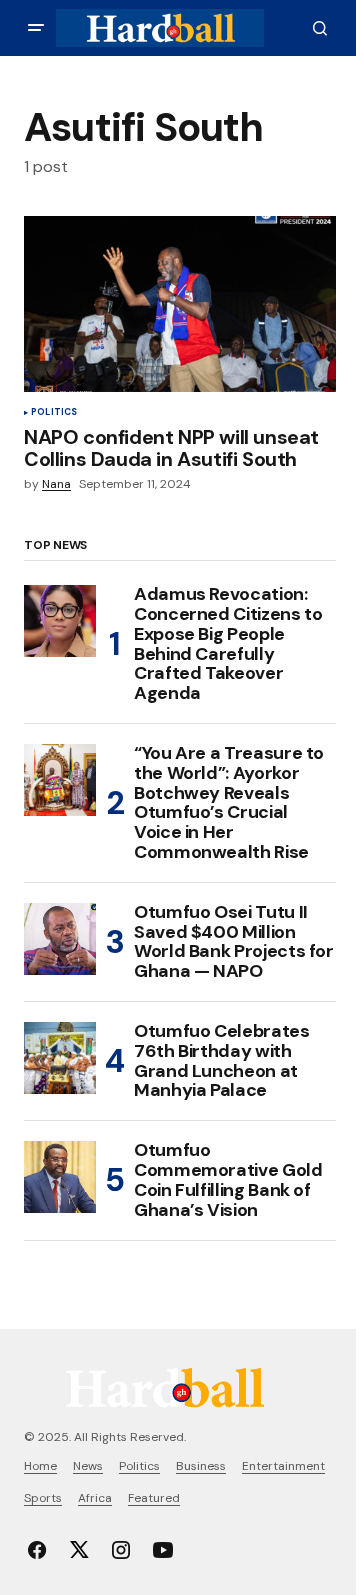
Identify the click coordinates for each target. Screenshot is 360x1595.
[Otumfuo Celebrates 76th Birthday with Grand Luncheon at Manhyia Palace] (60, 1058)
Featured (154, 1498)
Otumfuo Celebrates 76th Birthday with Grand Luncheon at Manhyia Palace (222, 1061)
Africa (95, 1498)
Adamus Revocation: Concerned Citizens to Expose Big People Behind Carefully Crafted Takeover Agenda (228, 644)
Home (40, 1466)
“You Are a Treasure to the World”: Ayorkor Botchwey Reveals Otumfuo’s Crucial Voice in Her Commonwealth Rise (229, 803)
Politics (54, 413)
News (88, 1466)
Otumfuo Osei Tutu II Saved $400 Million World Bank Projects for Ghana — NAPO (234, 942)
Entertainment (283, 1466)
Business (201, 1466)
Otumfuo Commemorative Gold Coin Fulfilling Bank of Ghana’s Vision (228, 1180)
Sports (43, 1498)
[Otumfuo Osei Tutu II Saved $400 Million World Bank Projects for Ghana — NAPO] (60, 939)
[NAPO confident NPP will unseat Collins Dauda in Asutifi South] (180, 304)
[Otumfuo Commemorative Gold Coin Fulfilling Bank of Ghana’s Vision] (60, 1177)
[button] (36, 28)
